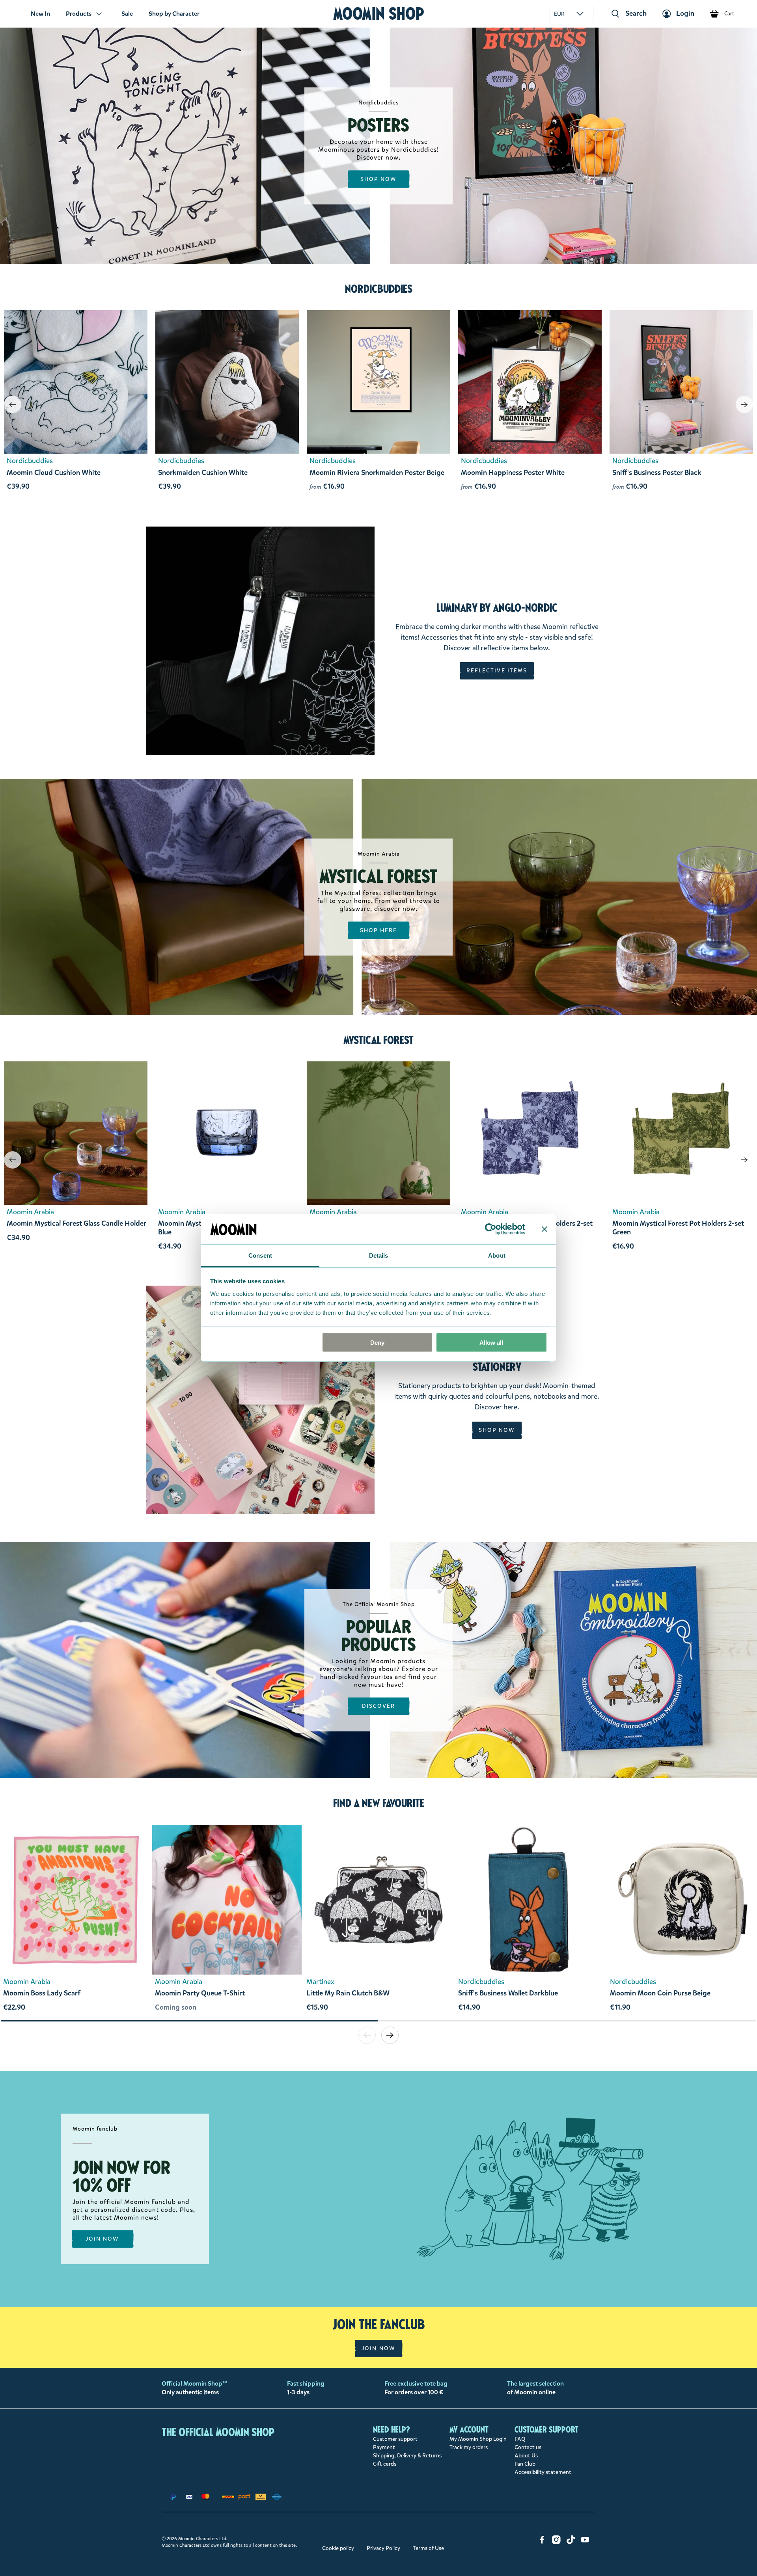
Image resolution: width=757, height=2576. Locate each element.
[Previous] (13, 404)
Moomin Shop (379, 14)
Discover (379, 1706)
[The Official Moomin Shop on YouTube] (585, 2542)
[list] (378, 1922)
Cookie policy (338, 2548)
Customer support (395, 2439)
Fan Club (525, 2464)
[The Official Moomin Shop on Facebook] (542, 2542)
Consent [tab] (260, 1255)
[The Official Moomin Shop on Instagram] (556, 2542)
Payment (384, 2447)
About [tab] (497, 1255)
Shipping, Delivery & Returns (407, 2456)
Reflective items (497, 671)
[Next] (744, 404)
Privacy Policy (383, 2548)
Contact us (528, 2447)
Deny (377, 1343)
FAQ (520, 2439)
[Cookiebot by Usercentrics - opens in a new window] (491, 1229)
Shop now (379, 179)
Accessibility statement (543, 2472)
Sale (127, 14)
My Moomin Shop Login (478, 2439)
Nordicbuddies (379, 289)
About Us (526, 2456)
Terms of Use (428, 2548)
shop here (379, 930)
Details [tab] (379, 1255)
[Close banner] (544, 1229)
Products (79, 14)
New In (40, 14)
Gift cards (385, 2464)
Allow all (491, 1343)
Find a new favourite (379, 1803)
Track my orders (469, 2447)
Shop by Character (174, 14)
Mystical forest (378, 1040)
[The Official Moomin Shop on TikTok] (571, 2542)
